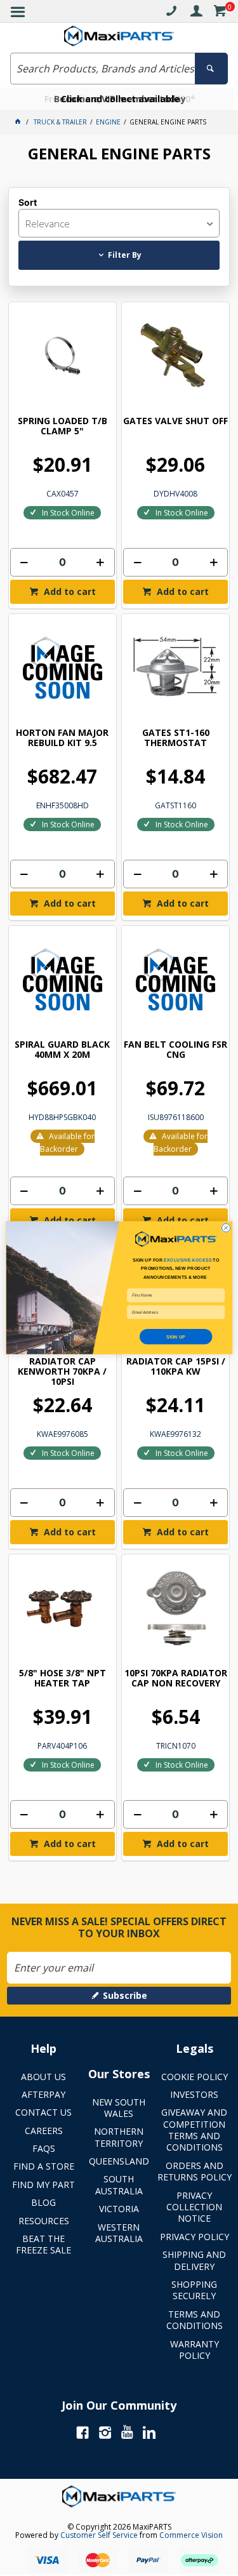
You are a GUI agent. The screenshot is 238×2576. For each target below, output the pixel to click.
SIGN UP (176, 1337)
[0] (220, 13)
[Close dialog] (226, 1228)
